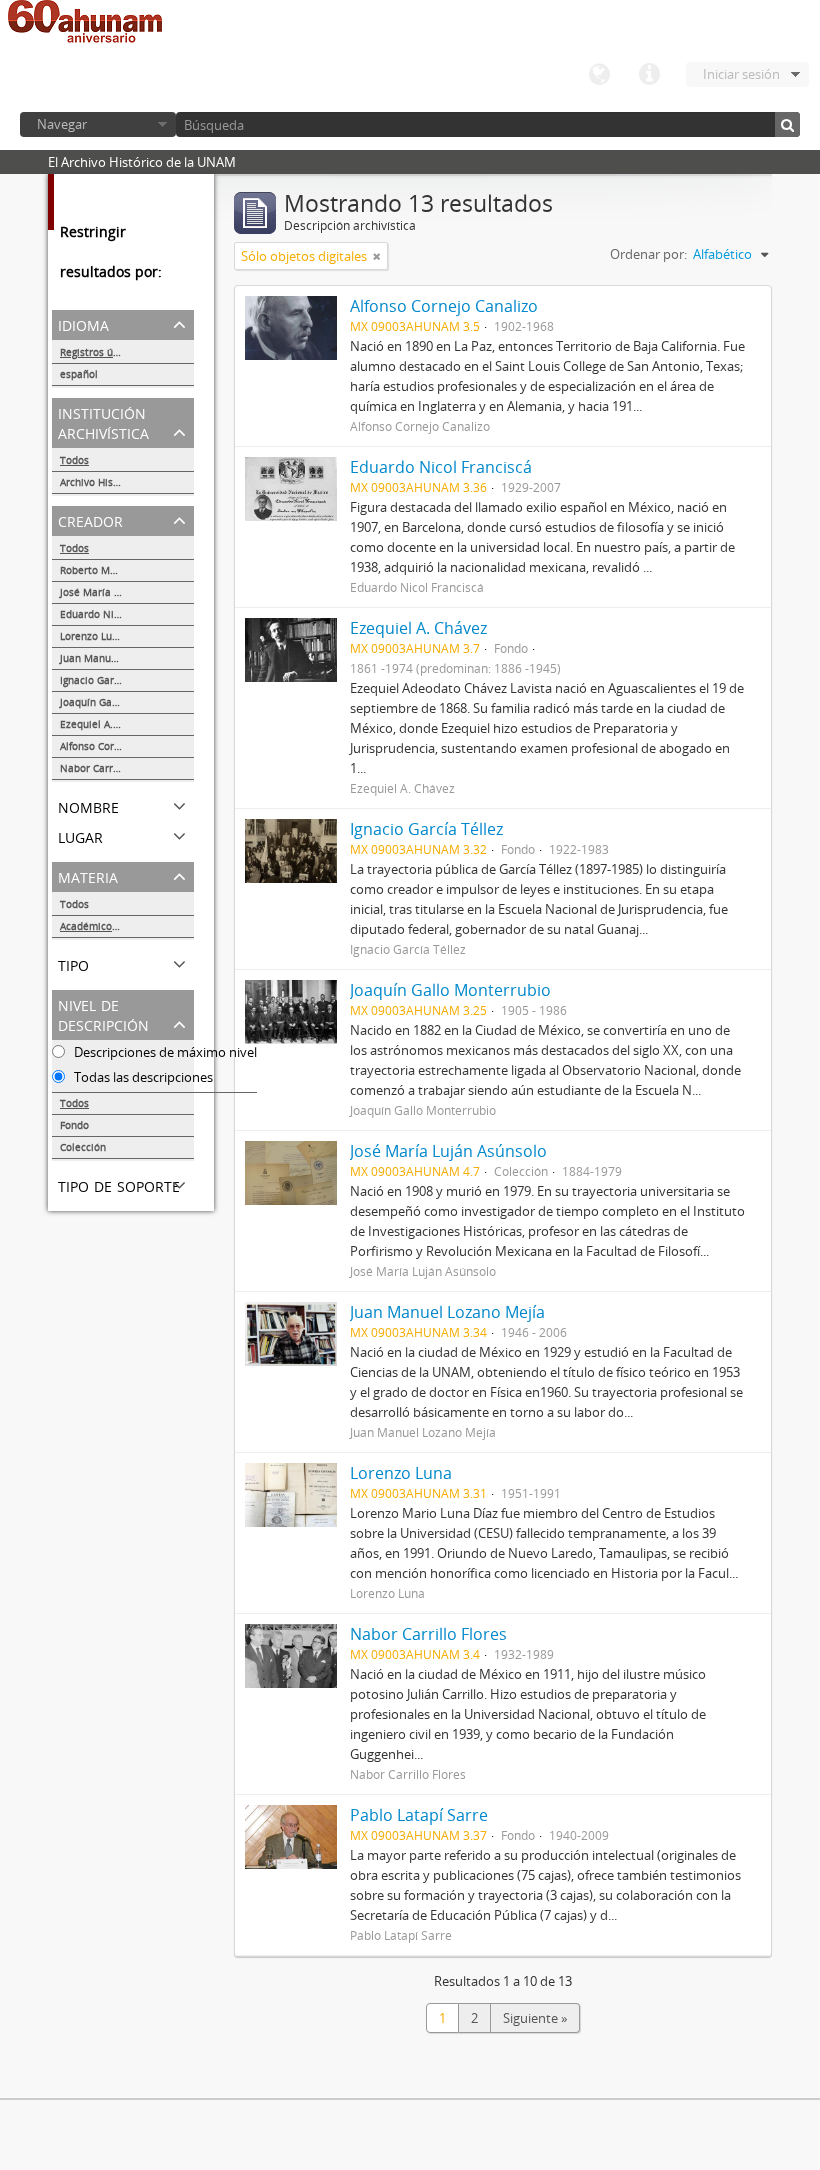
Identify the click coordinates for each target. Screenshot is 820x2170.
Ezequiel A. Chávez (105, 724)
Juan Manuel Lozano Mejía (123, 658)
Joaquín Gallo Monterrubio (123, 702)
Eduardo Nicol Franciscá (118, 614)
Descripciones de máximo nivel (164, 1052)
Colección (83, 1147)
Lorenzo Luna (92, 636)
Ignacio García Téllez (110, 680)
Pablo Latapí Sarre (419, 1815)
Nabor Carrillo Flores (110, 768)
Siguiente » (535, 2018)
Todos (74, 460)
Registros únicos (99, 352)
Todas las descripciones (142, 1077)
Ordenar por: (648, 254)
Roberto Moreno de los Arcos (127, 570)
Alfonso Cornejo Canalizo (119, 746)
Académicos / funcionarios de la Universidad (127, 926)
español (79, 374)
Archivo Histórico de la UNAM (127, 482)
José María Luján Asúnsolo (123, 592)
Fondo (74, 1125)
